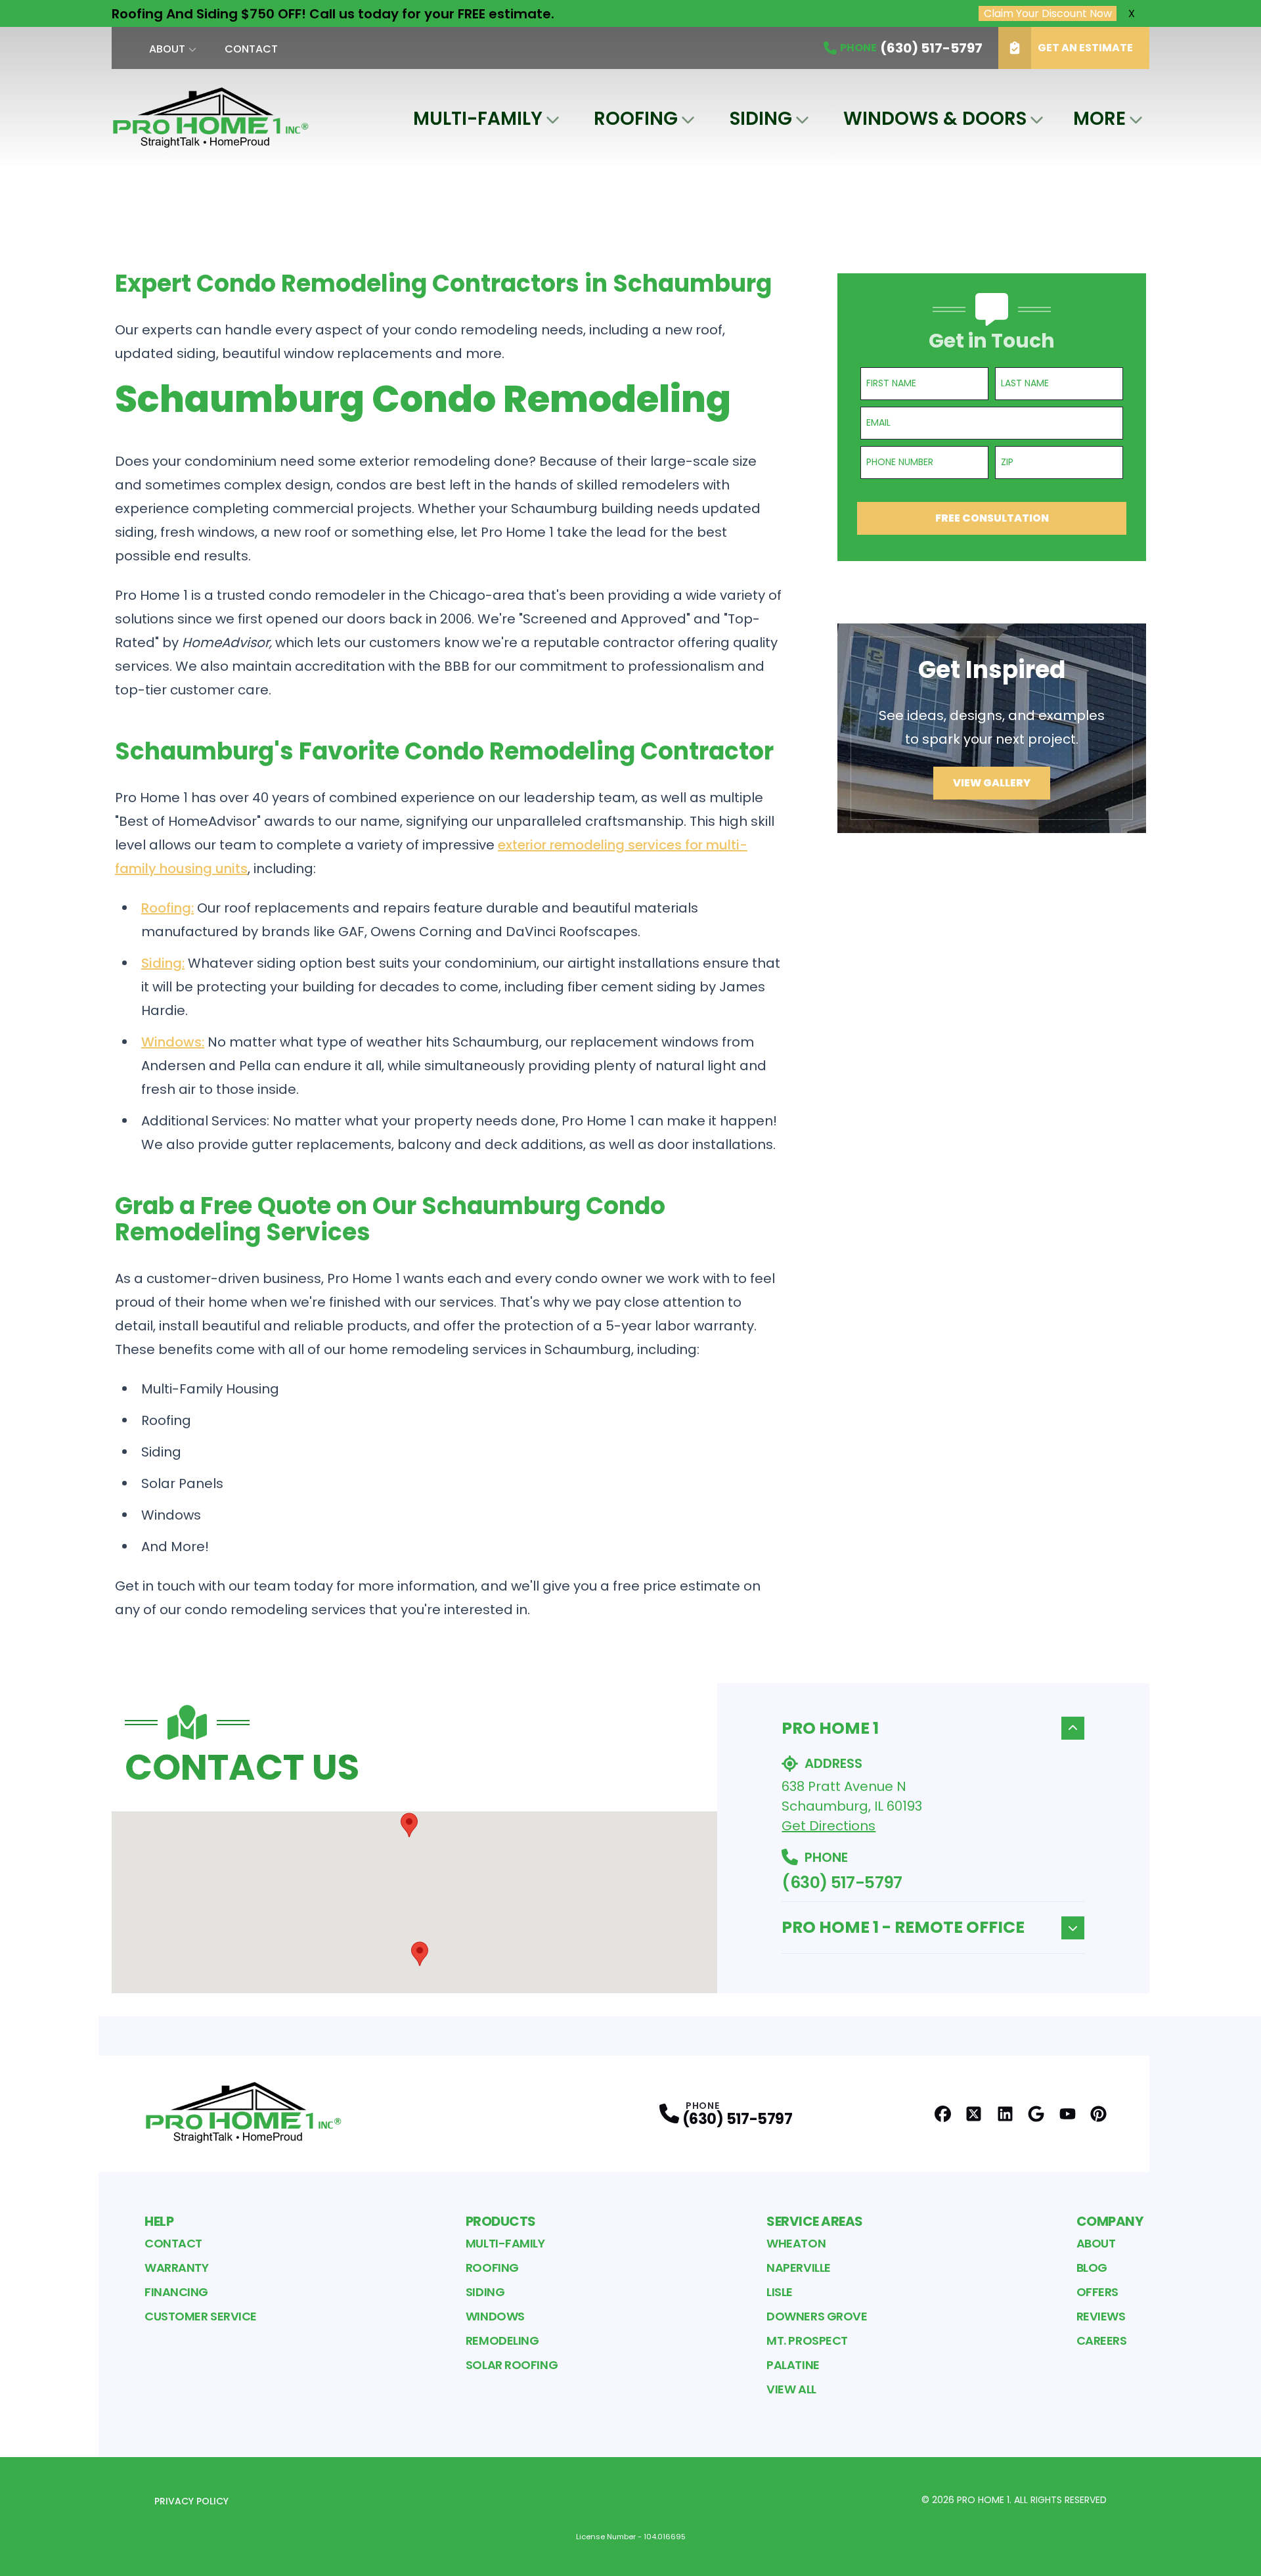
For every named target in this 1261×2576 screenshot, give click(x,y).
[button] (409, 1825)
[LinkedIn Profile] (1005, 2114)
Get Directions (829, 1826)
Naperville (799, 2268)
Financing (176, 2292)
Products (501, 2221)
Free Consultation (992, 518)
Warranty (176, 2268)
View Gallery (992, 783)
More (1099, 119)
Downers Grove (817, 2316)
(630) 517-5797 (842, 1883)
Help (159, 2221)
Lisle (780, 2292)
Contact (251, 49)
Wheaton (796, 2243)
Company (1110, 2221)
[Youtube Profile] (1068, 2114)
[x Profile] (974, 2114)
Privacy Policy (191, 2501)
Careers (1102, 2340)
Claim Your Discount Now (1048, 13)
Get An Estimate (1085, 48)
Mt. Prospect (807, 2340)
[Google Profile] (1036, 2114)
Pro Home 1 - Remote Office (903, 1927)
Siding (761, 119)
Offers (1097, 2292)
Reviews (1101, 2316)
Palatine (793, 2365)
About (167, 49)
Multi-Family (478, 119)
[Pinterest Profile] (1098, 2114)
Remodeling (502, 2340)
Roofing (636, 119)
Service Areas (815, 2221)
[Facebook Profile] (943, 2114)
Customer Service (201, 2316)
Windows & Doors (935, 119)
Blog (1092, 2268)
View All (791, 2389)
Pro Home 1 (830, 1728)
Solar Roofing (512, 2365)
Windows (495, 2316)
